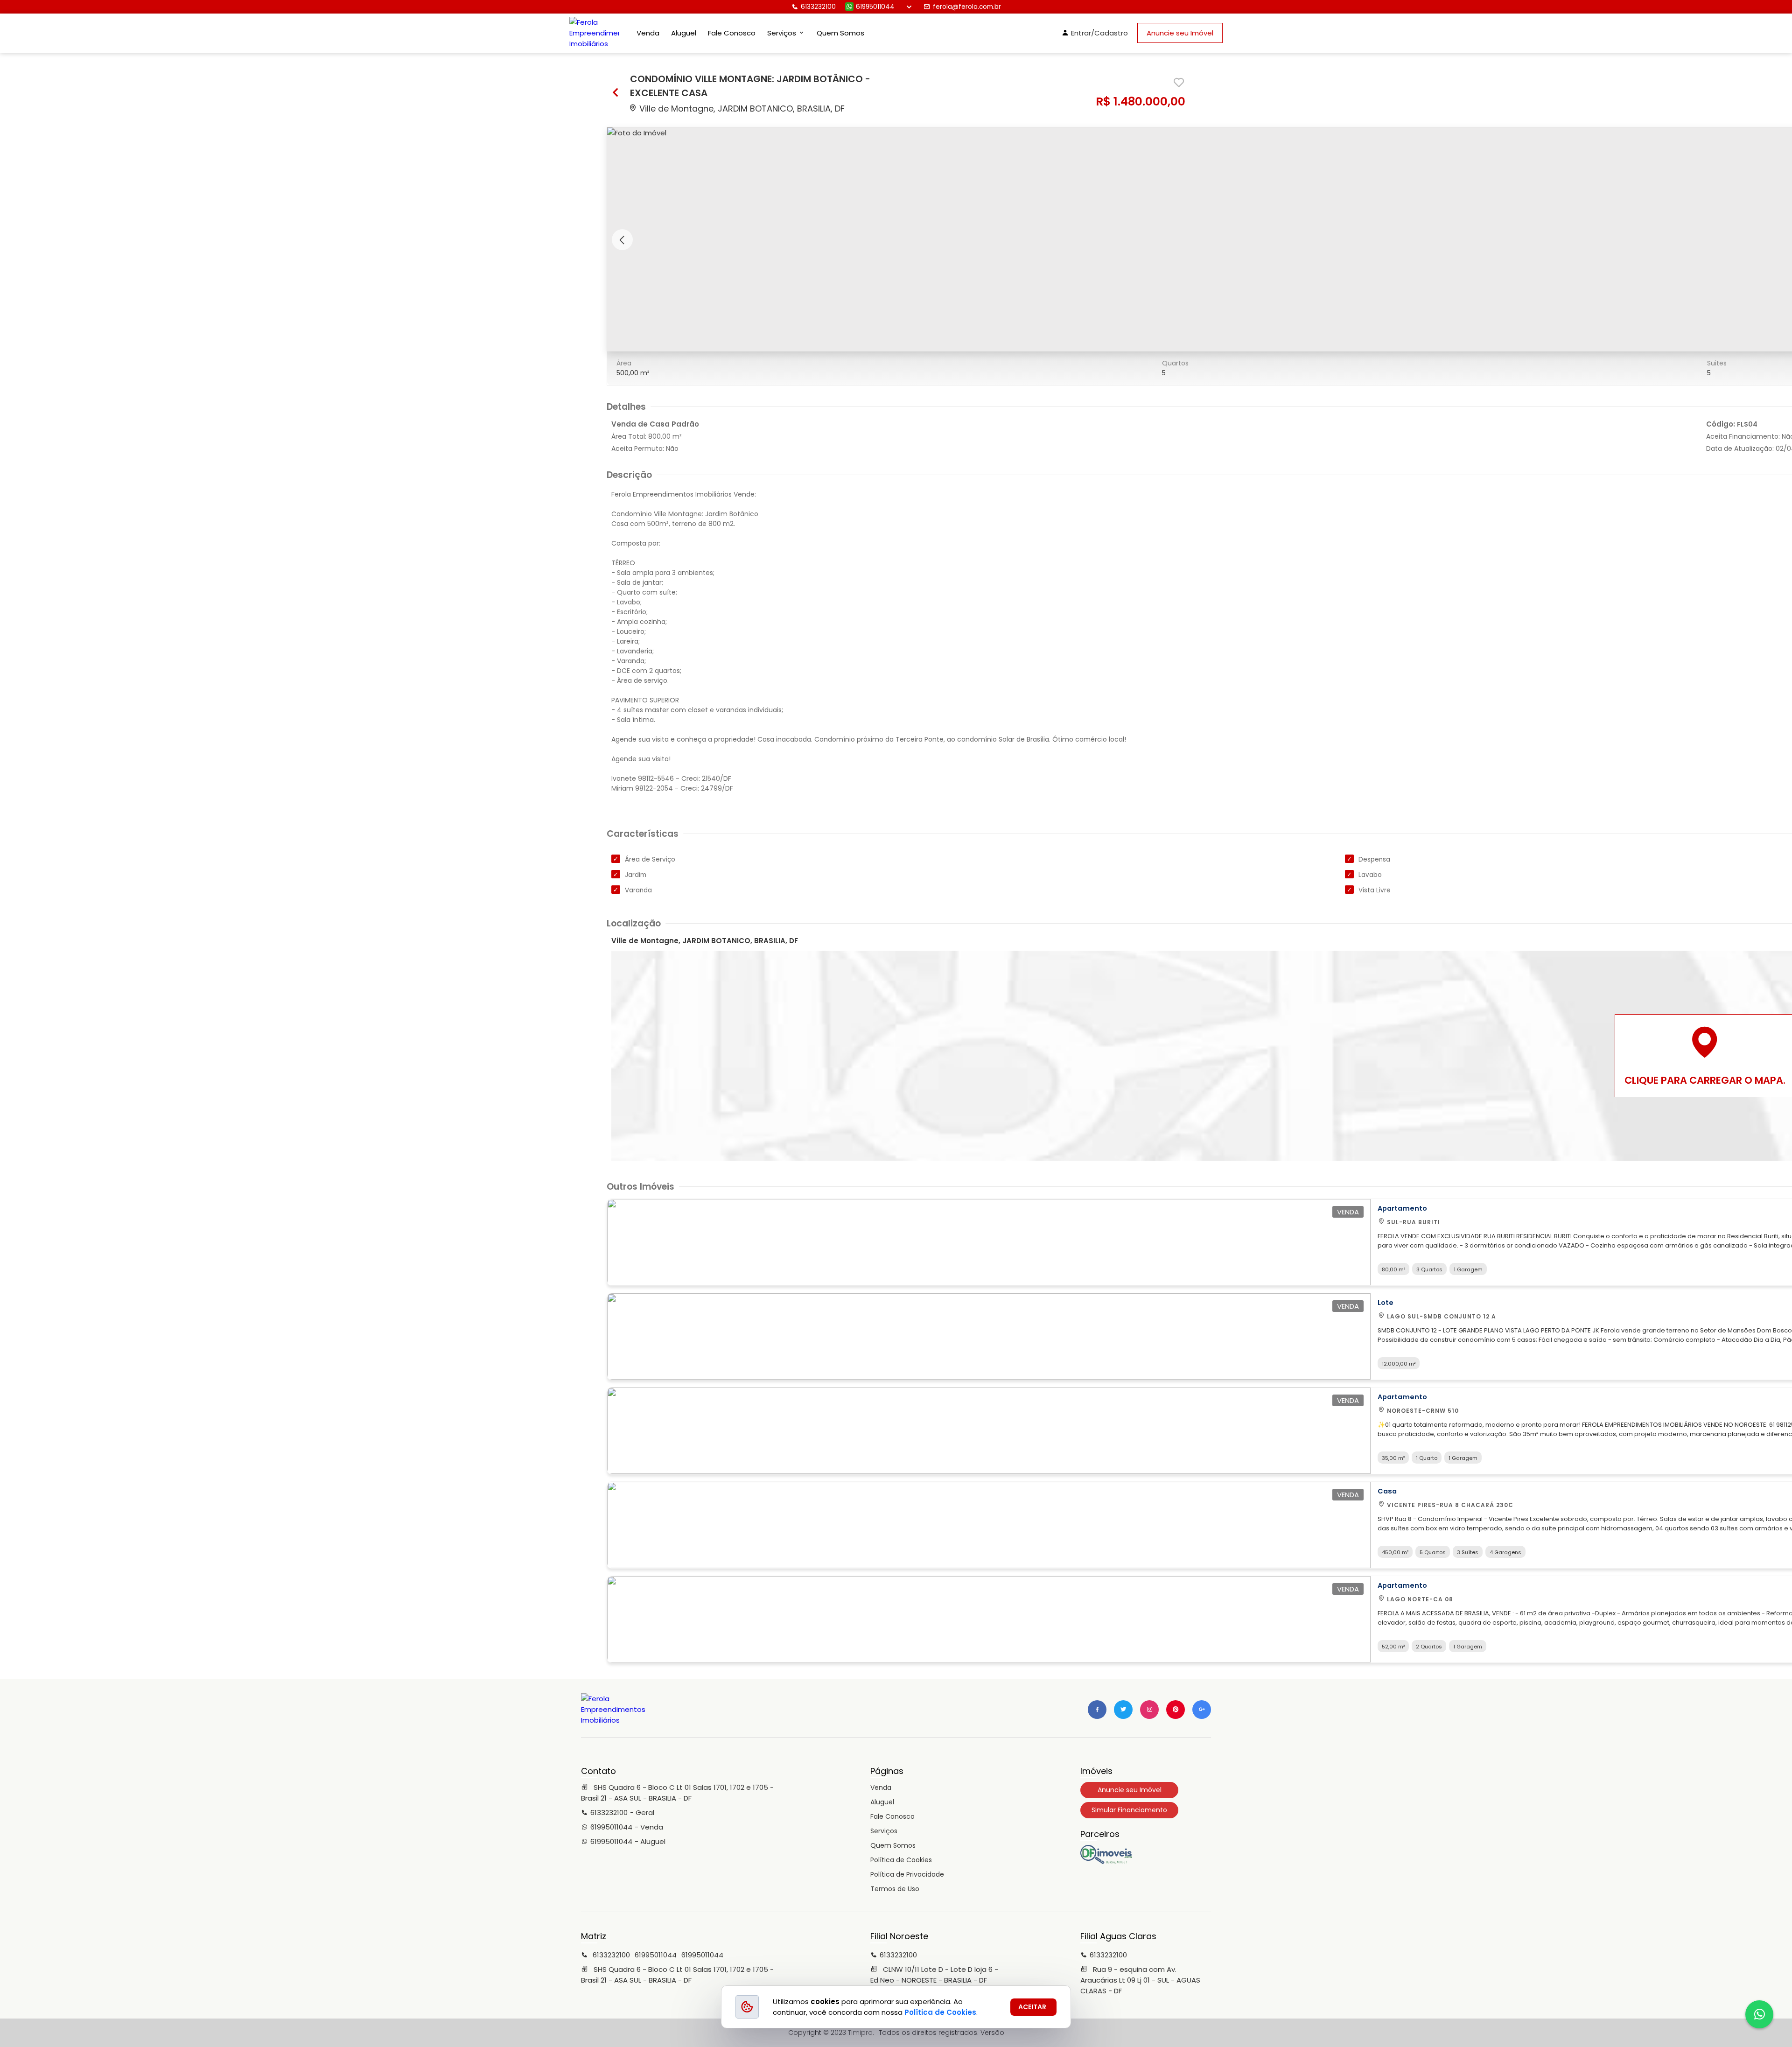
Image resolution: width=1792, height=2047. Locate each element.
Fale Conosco (732, 33)
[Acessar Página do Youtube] (1176, 1710)
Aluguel (684, 33)
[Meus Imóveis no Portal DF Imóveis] (1106, 1862)
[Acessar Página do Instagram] (1149, 1710)
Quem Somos (840, 33)
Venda (648, 33)
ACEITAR (1032, 2007)
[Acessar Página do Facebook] (1097, 1710)
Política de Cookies (901, 1860)
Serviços (884, 1831)
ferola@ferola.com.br (967, 7)
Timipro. (861, 2033)
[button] (622, 240)
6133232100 (818, 7)
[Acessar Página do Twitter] (1123, 1710)
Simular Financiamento (1129, 1810)
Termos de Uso (895, 1889)
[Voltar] (616, 94)
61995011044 (875, 7)
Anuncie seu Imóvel (1180, 33)
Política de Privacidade (907, 1874)
